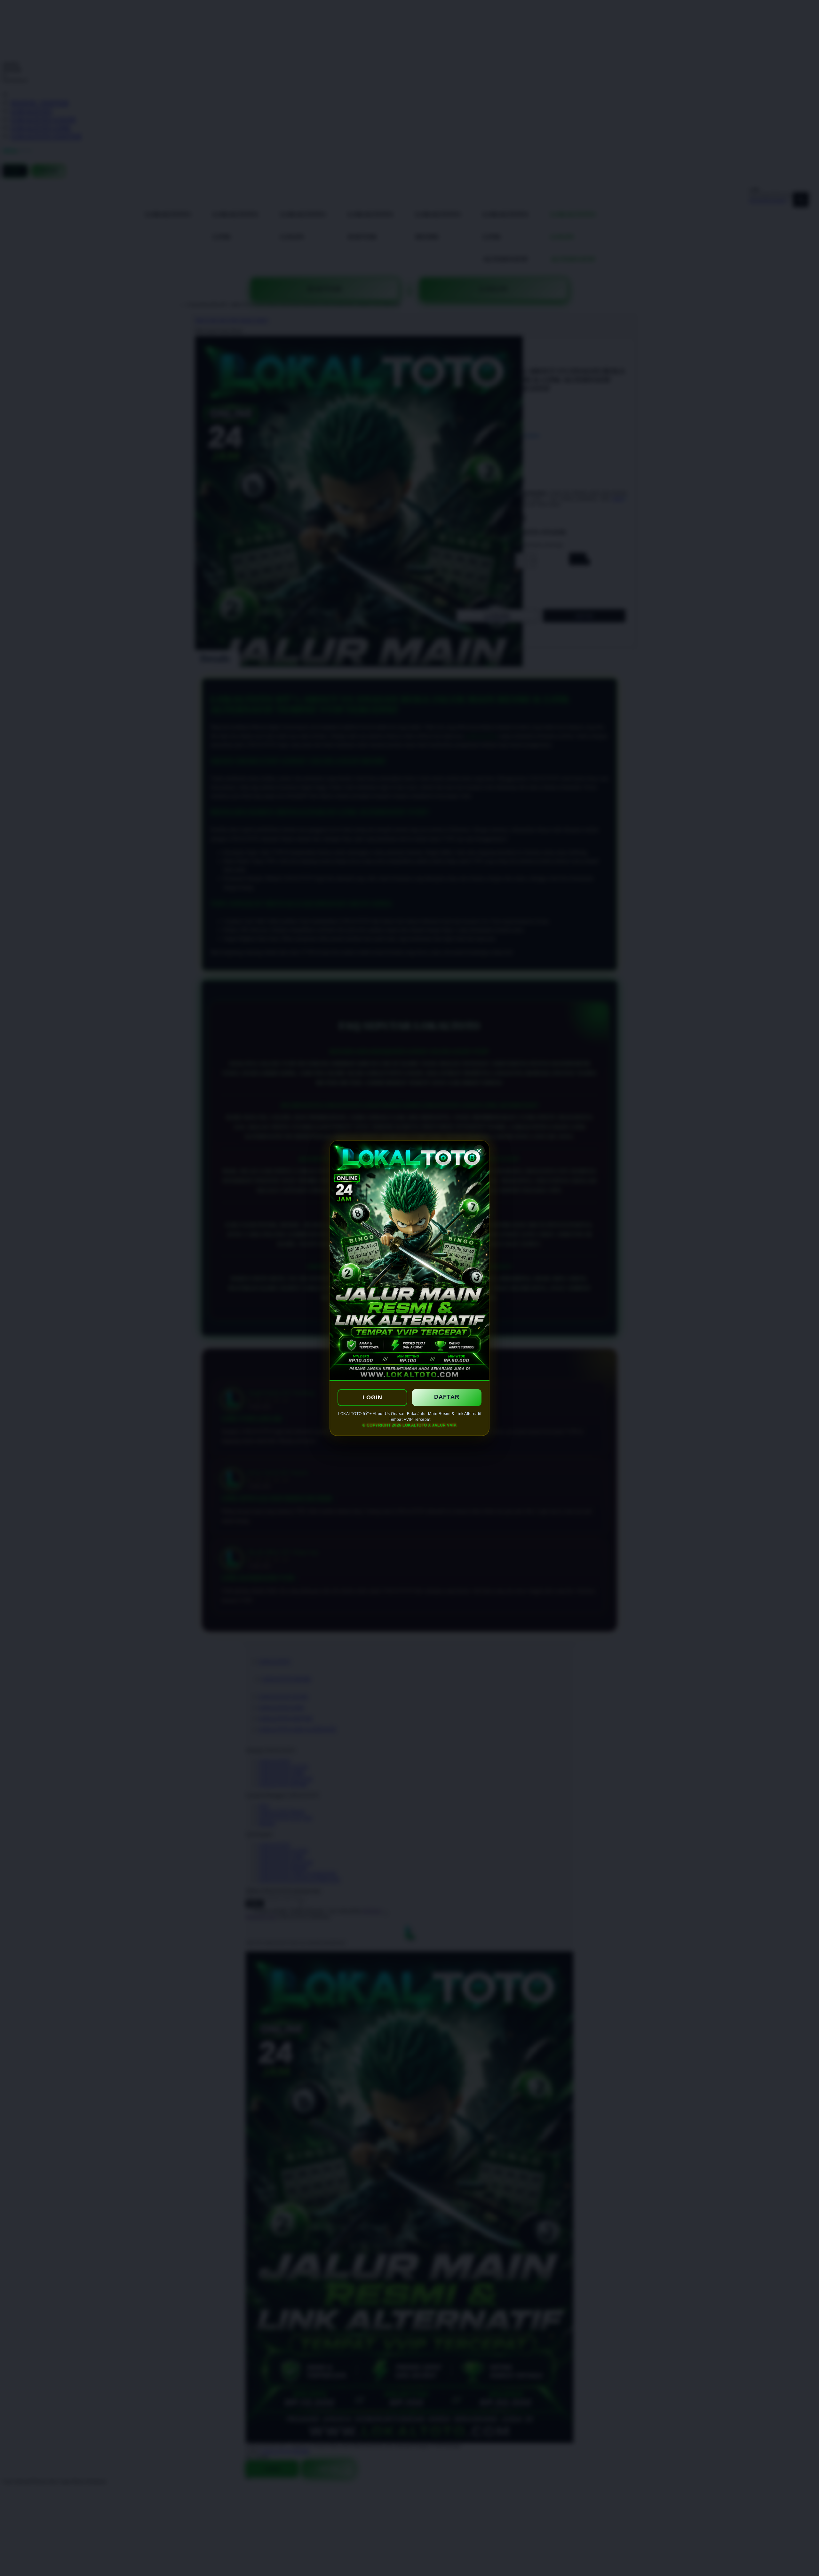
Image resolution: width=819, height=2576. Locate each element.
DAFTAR (447, 1397)
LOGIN (372, 1397)
